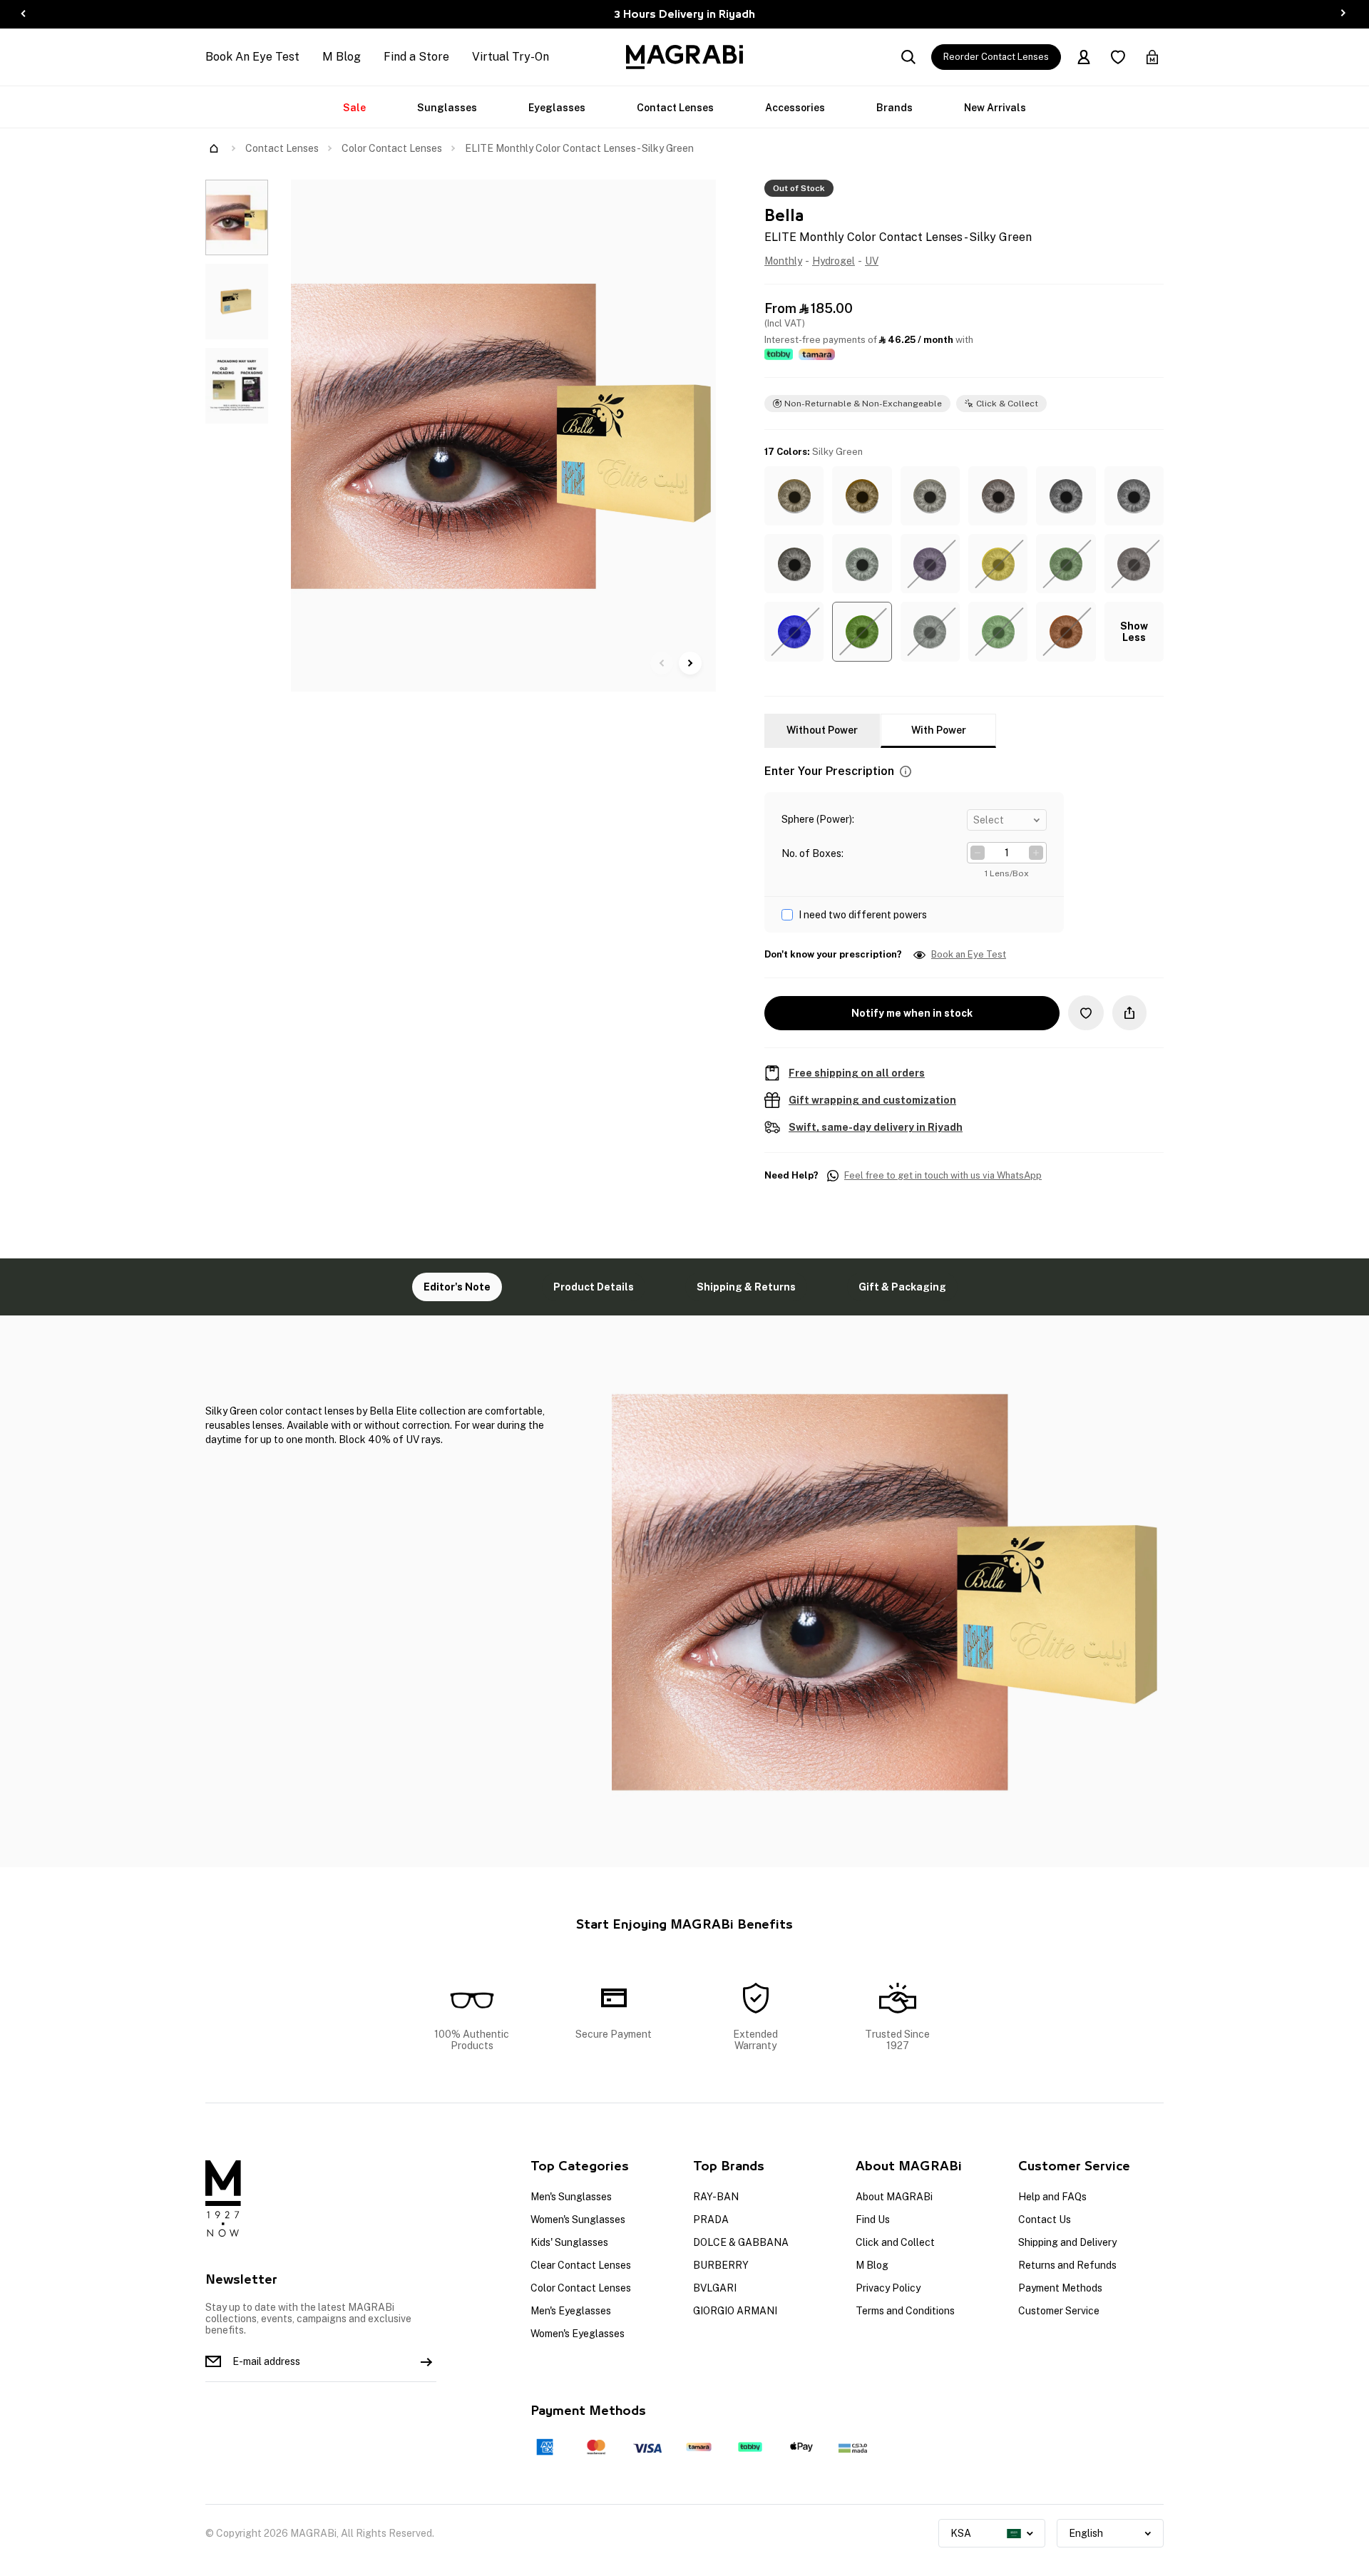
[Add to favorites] (1086, 1013)
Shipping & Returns (746, 1287)
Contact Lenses (675, 108)
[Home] (214, 148)
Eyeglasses (557, 108)
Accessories (795, 108)
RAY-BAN (716, 2197)
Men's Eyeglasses (571, 2311)
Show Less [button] (1134, 632)
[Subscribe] (426, 2361)
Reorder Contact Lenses (996, 57)
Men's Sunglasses (571, 2197)
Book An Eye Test (252, 57)
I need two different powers (863, 915)
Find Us (873, 2220)
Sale (354, 108)
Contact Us (1045, 2220)
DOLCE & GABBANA (741, 2242)
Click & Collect (1007, 404)
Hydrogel (834, 261)
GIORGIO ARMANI (735, 2311)
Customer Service (1059, 2311)
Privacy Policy (888, 2288)
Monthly (783, 261)
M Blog (342, 57)
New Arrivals (995, 108)
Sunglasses (447, 108)
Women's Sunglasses (578, 2220)
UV (872, 261)
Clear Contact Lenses (581, 2265)
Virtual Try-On (511, 57)
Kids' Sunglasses (569, 2242)
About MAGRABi (894, 2197)
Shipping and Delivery (1067, 2242)
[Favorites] (1118, 57)
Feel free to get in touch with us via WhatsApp (943, 1176)
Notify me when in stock (912, 1013)
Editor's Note (457, 1287)
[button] (794, 496)
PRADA (711, 2220)
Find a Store (416, 57)
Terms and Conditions (905, 2311)
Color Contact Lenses (392, 148)
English (1086, 2533)
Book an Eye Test (969, 955)
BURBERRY (721, 2265)
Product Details (594, 1287)
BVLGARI (715, 2288)
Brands (894, 108)
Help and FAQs (1052, 2197)
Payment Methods (1060, 2288)
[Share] (1129, 1013)
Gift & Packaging (902, 1287)
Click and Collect (895, 2242)
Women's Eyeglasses (578, 2334)
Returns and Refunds (1067, 2265)
